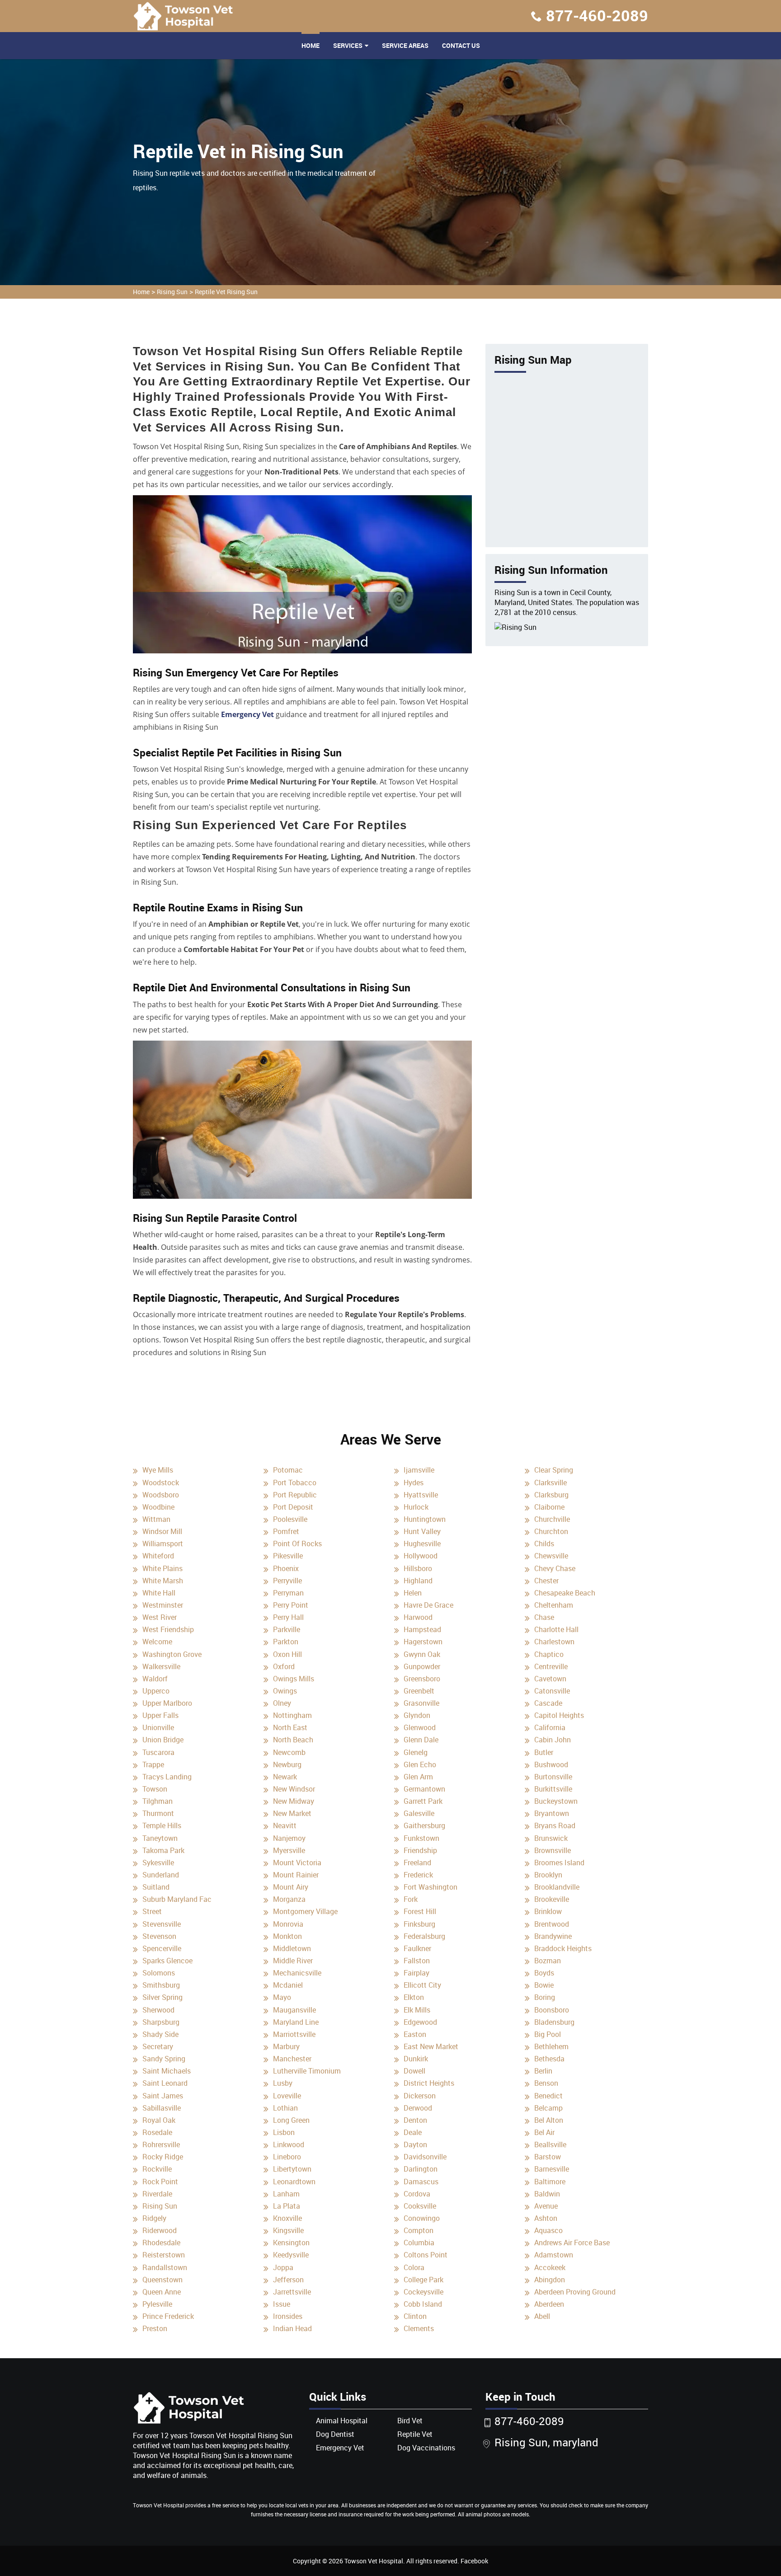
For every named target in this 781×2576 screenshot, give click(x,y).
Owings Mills (294, 1679)
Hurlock (416, 1507)
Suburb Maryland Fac (177, 1899)
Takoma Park (163, 1850)
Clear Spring (554, 1470)
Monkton (287, 1936)
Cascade (548, 1703)
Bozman (548, 1961)
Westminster (163, 1605)
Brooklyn (548, 1875)
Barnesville (552, 2169)
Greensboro (422, 1679)
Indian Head (292, 2328)
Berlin (543, 2071)
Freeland (417, 1863)
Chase (544, 1617)
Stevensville (162, 1924)
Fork (411, 1899)
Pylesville (157, 2304)
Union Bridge (163, 1740)
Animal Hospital (342, 2421)
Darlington (421, 2169)
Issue (282, 2304)
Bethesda (549, 2059)
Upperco (156, 1691)
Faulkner (417, 1948)
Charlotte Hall (556, 1629)
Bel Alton (549, 2120)
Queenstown (162, 2280)
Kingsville (288, 2230)
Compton (419, 2230)
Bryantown (552, 1813)
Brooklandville (557, 1887)
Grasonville (421, 1703)
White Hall (159, 1593)
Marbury (286, 2046)
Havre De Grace (428, 1605)
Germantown (424, 1789)
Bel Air (544, 2132)
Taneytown (160, 1838)
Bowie (544, 1985)
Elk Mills (417, 2010)
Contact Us (461, 45)
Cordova (417, 2194)
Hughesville (422, 1544)
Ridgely (154, 2218)
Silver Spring (162, 1997)
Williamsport (163, 1544)
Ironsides (288, 2316)
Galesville (419, 1813)
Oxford (284, 1666)
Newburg (287, 1764)
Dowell (414, 2071)
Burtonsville (553, 1777)
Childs (544, 1544)
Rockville (157, 2169)
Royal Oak (159, 2120)
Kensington (291, 2243)
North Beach (293, 1740)
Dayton (415, 2144)
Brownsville (553, 1850)
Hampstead (422, 1629)
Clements (419, 2328)
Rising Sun (172, 292)
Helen (413, 1593)
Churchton (551, 1531)
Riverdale (157, 2194)
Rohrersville (161, 2144)
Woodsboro (161, 1495)
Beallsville (550, 2144)
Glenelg (416, 1752)
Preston (155, 2328)
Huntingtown (425, 1519)
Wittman (156, 1519)
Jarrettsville (292, 2292)
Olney (282, 1703)
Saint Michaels (167, 2071)
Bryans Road (555, 1825)
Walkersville (161, 1666)
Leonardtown (294, 2182)
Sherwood (158, 2010)
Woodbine (158, 1507)
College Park (423, 2280)
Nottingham (292, 1715)
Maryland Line (296, 2022)
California (550, 1727)
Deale (413, 2132)
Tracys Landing (167, 1777)
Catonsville (552, 1691)
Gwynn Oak (422, 1654)
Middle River (293, 1961)
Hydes (414, 1483)
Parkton (286, 1642)
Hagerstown (423, 1642)
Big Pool (548, 2034)
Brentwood (552, 1924)
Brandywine (553, 1936)
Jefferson (288, 2280)
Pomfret (286, 1531)
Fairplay (416, 1973)
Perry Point (291, 1605)
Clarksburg (551, 1495)
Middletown (292, 1948)
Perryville (287, 1581)
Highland (418, 1581)
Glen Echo (420, 1764)
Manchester (292, 2059)
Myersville (289, 1850)
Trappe (153, 1764)
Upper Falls (160, 1715)
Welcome (157, 1642)
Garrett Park (423, 1801)
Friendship (420, 1850)
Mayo (282, 1997)
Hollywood (421, 1556)
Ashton (546, 2218)
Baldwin (547, 2194)
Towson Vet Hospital (374, 2561)
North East (290, 1727)
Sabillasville (162, 2108)
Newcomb (289, 1752)
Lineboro (287, 2157)
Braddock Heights (563, 1948)
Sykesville (158, 1863)
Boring (545, 1997)
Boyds (544, 1973)
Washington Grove (172, 1654)
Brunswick (551, 1838)
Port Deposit (293, 1507)
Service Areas (405, 45)
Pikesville (288, 1556)
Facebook (474, 2561)
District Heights (429, 2083)
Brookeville (552, 1899)
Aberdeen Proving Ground (575, 2292)
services (348, 45)
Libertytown (292, 2169)
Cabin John (553, 1740)
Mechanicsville (297, 1973)
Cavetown (550, 1679)
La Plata (287, 2206)
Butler (544, 1752)
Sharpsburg (161, 2022)
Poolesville (290, 1519)
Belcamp (548, 2108)
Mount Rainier (296, 1875)
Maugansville (294, 2010)
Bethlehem (551, 2046)
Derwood (418, 2108)
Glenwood (420, 1727)
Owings (285, 1691)
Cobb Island (423, 2304)
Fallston (417, 1961)
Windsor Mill (162, 1531)
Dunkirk (416, 2059)
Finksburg (419, 1924)
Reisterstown (164, 2255)
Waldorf (155, 1679)
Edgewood (420, 2022)
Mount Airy (291, 1887)
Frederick (418, 1875)
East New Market (431, 2046)
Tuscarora (158, 1752)
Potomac (288, 1470)
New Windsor (294, 1789)
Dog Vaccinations (426, 2448)
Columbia (419, 2243)
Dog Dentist (335, 2434)
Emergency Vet (247, 714)
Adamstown (554, 2255)
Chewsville (551, 1556)
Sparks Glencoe (167, 1961)
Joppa (283, 2267)
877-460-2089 (597, 15)
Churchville (552, 1519)
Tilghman (158, 1801)
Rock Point (160, 2182)
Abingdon (550, 2280)
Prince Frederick (168, 2316)
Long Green (291, 2120)
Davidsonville (425, 2157)
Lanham (286, 2194)
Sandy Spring (164, 2059)
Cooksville (420, 2206)
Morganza (289, 1899)
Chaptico (549, 1654)
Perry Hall (288, 1617)
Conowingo (422, 2218)
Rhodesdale (161, 2243)
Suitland (156, 1887)
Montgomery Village (305, 1911)
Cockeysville (423, 2292)
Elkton (414, 1997)
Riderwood (160, 2230)
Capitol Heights (559, 1715)
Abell (542, 2316)
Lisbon (284, 2132)
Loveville (287, 2096)
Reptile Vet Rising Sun (226, 292)
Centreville (551, 1666)
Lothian (285, 2108)
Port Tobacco (295, 1483)
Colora (414, 2267)
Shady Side (160, 2034)
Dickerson (420, 2096)
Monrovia (288, 1924)
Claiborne (549, 1507)
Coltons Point (426, 2255)
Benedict (548, 2096)
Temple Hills (162, 1825)
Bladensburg (554, 2022)
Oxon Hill (287, 1654)
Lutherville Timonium (307, 2071)
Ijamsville (419, 1470)
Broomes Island (559, 1863)
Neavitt (285, 1825)
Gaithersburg (424, 1825)
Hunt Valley (422, 1531)
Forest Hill (420, 1911)
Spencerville (162, 1948)
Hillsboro (418, 1568)
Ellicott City (422, 1985)
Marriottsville (294, 2034)
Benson (546, 2083)
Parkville (287, 1629)
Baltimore (550, 2182)
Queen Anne (162, 2292)
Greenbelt (419, 1691)
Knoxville (287, 2218)
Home (311, 45)
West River (160, 1617)
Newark (285, 1777)
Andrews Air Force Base (572, 2243)
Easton (415, 2034)
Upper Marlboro (167, 1703)
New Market (292, 1813)
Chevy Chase (555, 1568)
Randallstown (165, 2267)
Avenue (546, 2206)
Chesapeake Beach (565, 1593)
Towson (155, 1789)
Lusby (283, 2083)
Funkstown (421, 1838)
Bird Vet (410, 2421)
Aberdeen (549, 2304)
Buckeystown (556, 1801)
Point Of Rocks (297, 1544)
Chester (546, 1581)
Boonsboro (552, 2010)
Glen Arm (418, 1777)
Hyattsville (421, 1495)
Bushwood (551, 1764)
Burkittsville (553, 1789)
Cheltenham (554, 1605)
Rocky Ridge (163, 2157)
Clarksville (550, 1483)
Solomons (159, 1973)
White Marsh (163, 1581)
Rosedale (157, 2132)
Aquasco (548, 2230)
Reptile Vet (415, 2434)
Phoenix (286, 1568)
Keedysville (291, 2255)
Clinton (415, 2316)
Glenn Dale (421, 1740)
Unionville (158, 1727)
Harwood (418, 1617)
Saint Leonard (165, 2083)
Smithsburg (161, 1985)
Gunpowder (422, 1666)
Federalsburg (424, 1936)
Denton (415, 2120)
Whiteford (158, 1556)
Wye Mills (158, 1470)
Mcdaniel (288, 1985)
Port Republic (295, 1495)
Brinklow (548, 1911)
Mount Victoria (297, 1863)
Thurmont (158, 1813)
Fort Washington (430, 1887)
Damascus (421, 2182)
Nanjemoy (289, 1838)
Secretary (158, 2046)
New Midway (294, 1801)
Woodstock (161, 1483)
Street (152, 1911)
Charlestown (554, 1642)
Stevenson (159, 1936)
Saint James (163, 2096)
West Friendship (168, 1629)
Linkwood (289, 2144)
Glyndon (417, 1715)
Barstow (548, 2157)
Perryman (288, 1593)
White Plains (162, 1568)
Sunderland (161, 1875)
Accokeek (550, 2267)
